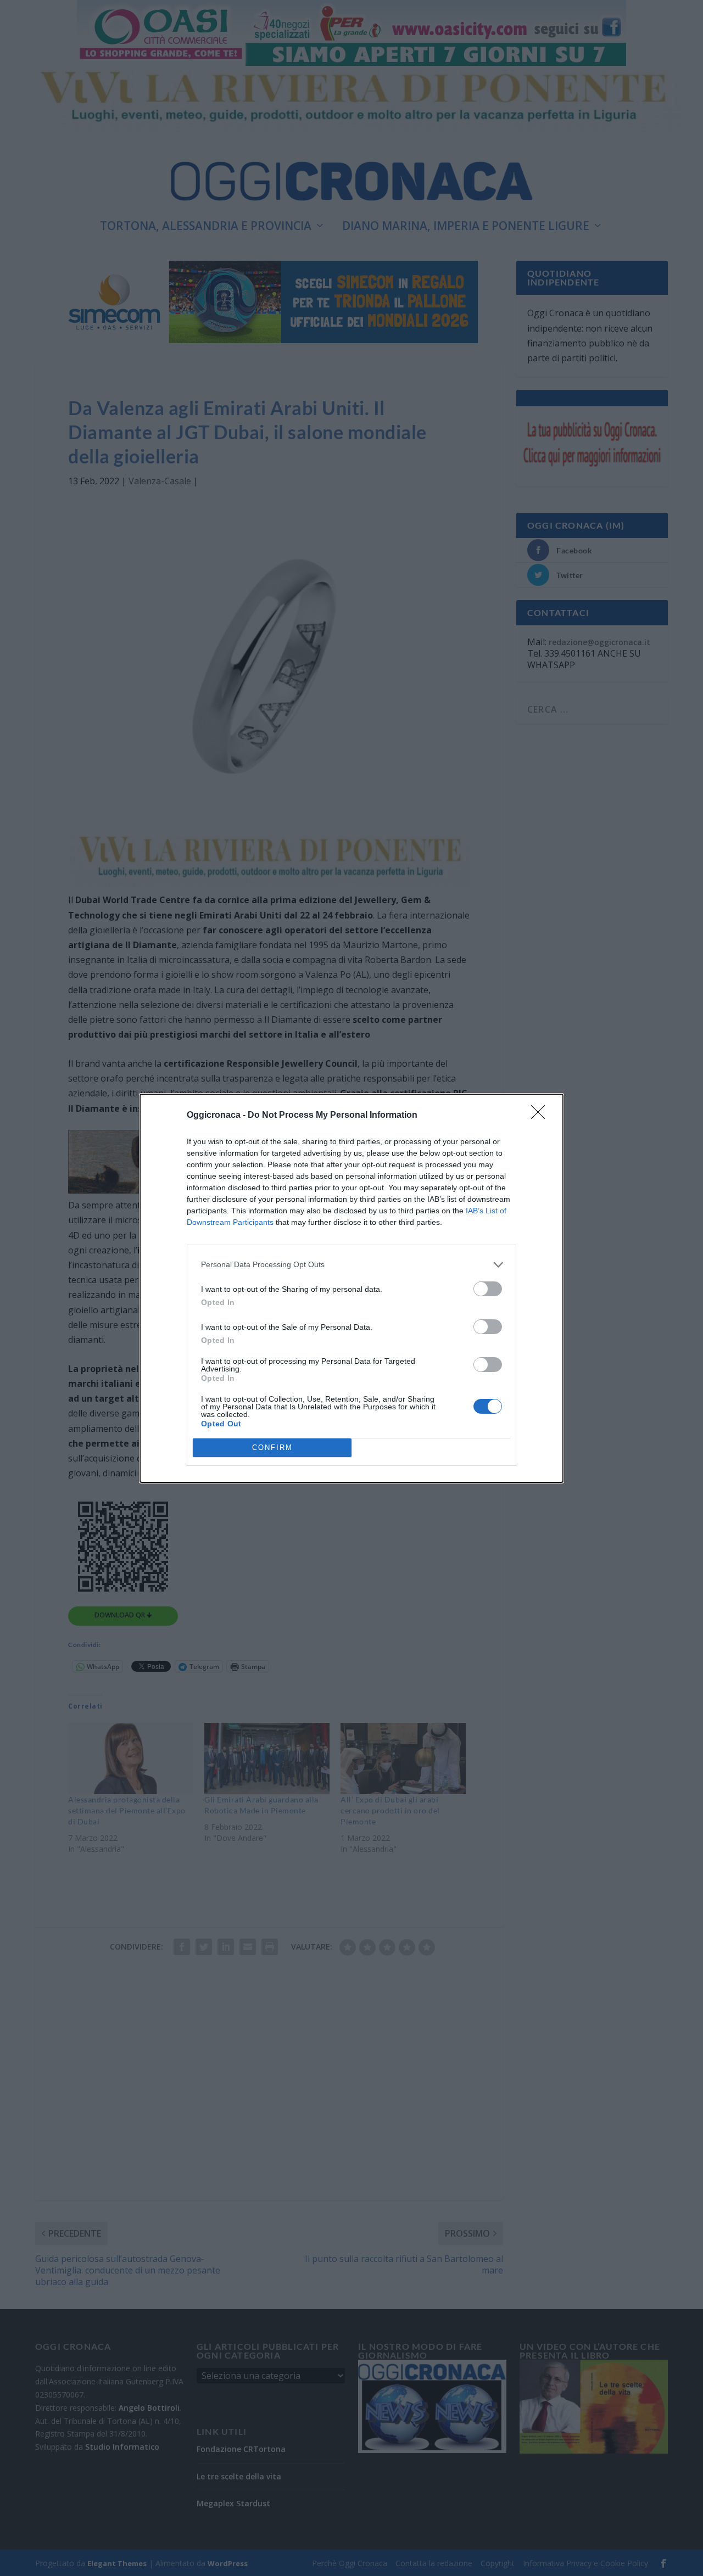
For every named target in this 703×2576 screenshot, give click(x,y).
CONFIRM (272, 1447)
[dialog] (351, 1288)
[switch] (488, 1289)
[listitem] (351, 1265)
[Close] (542, 1116)
